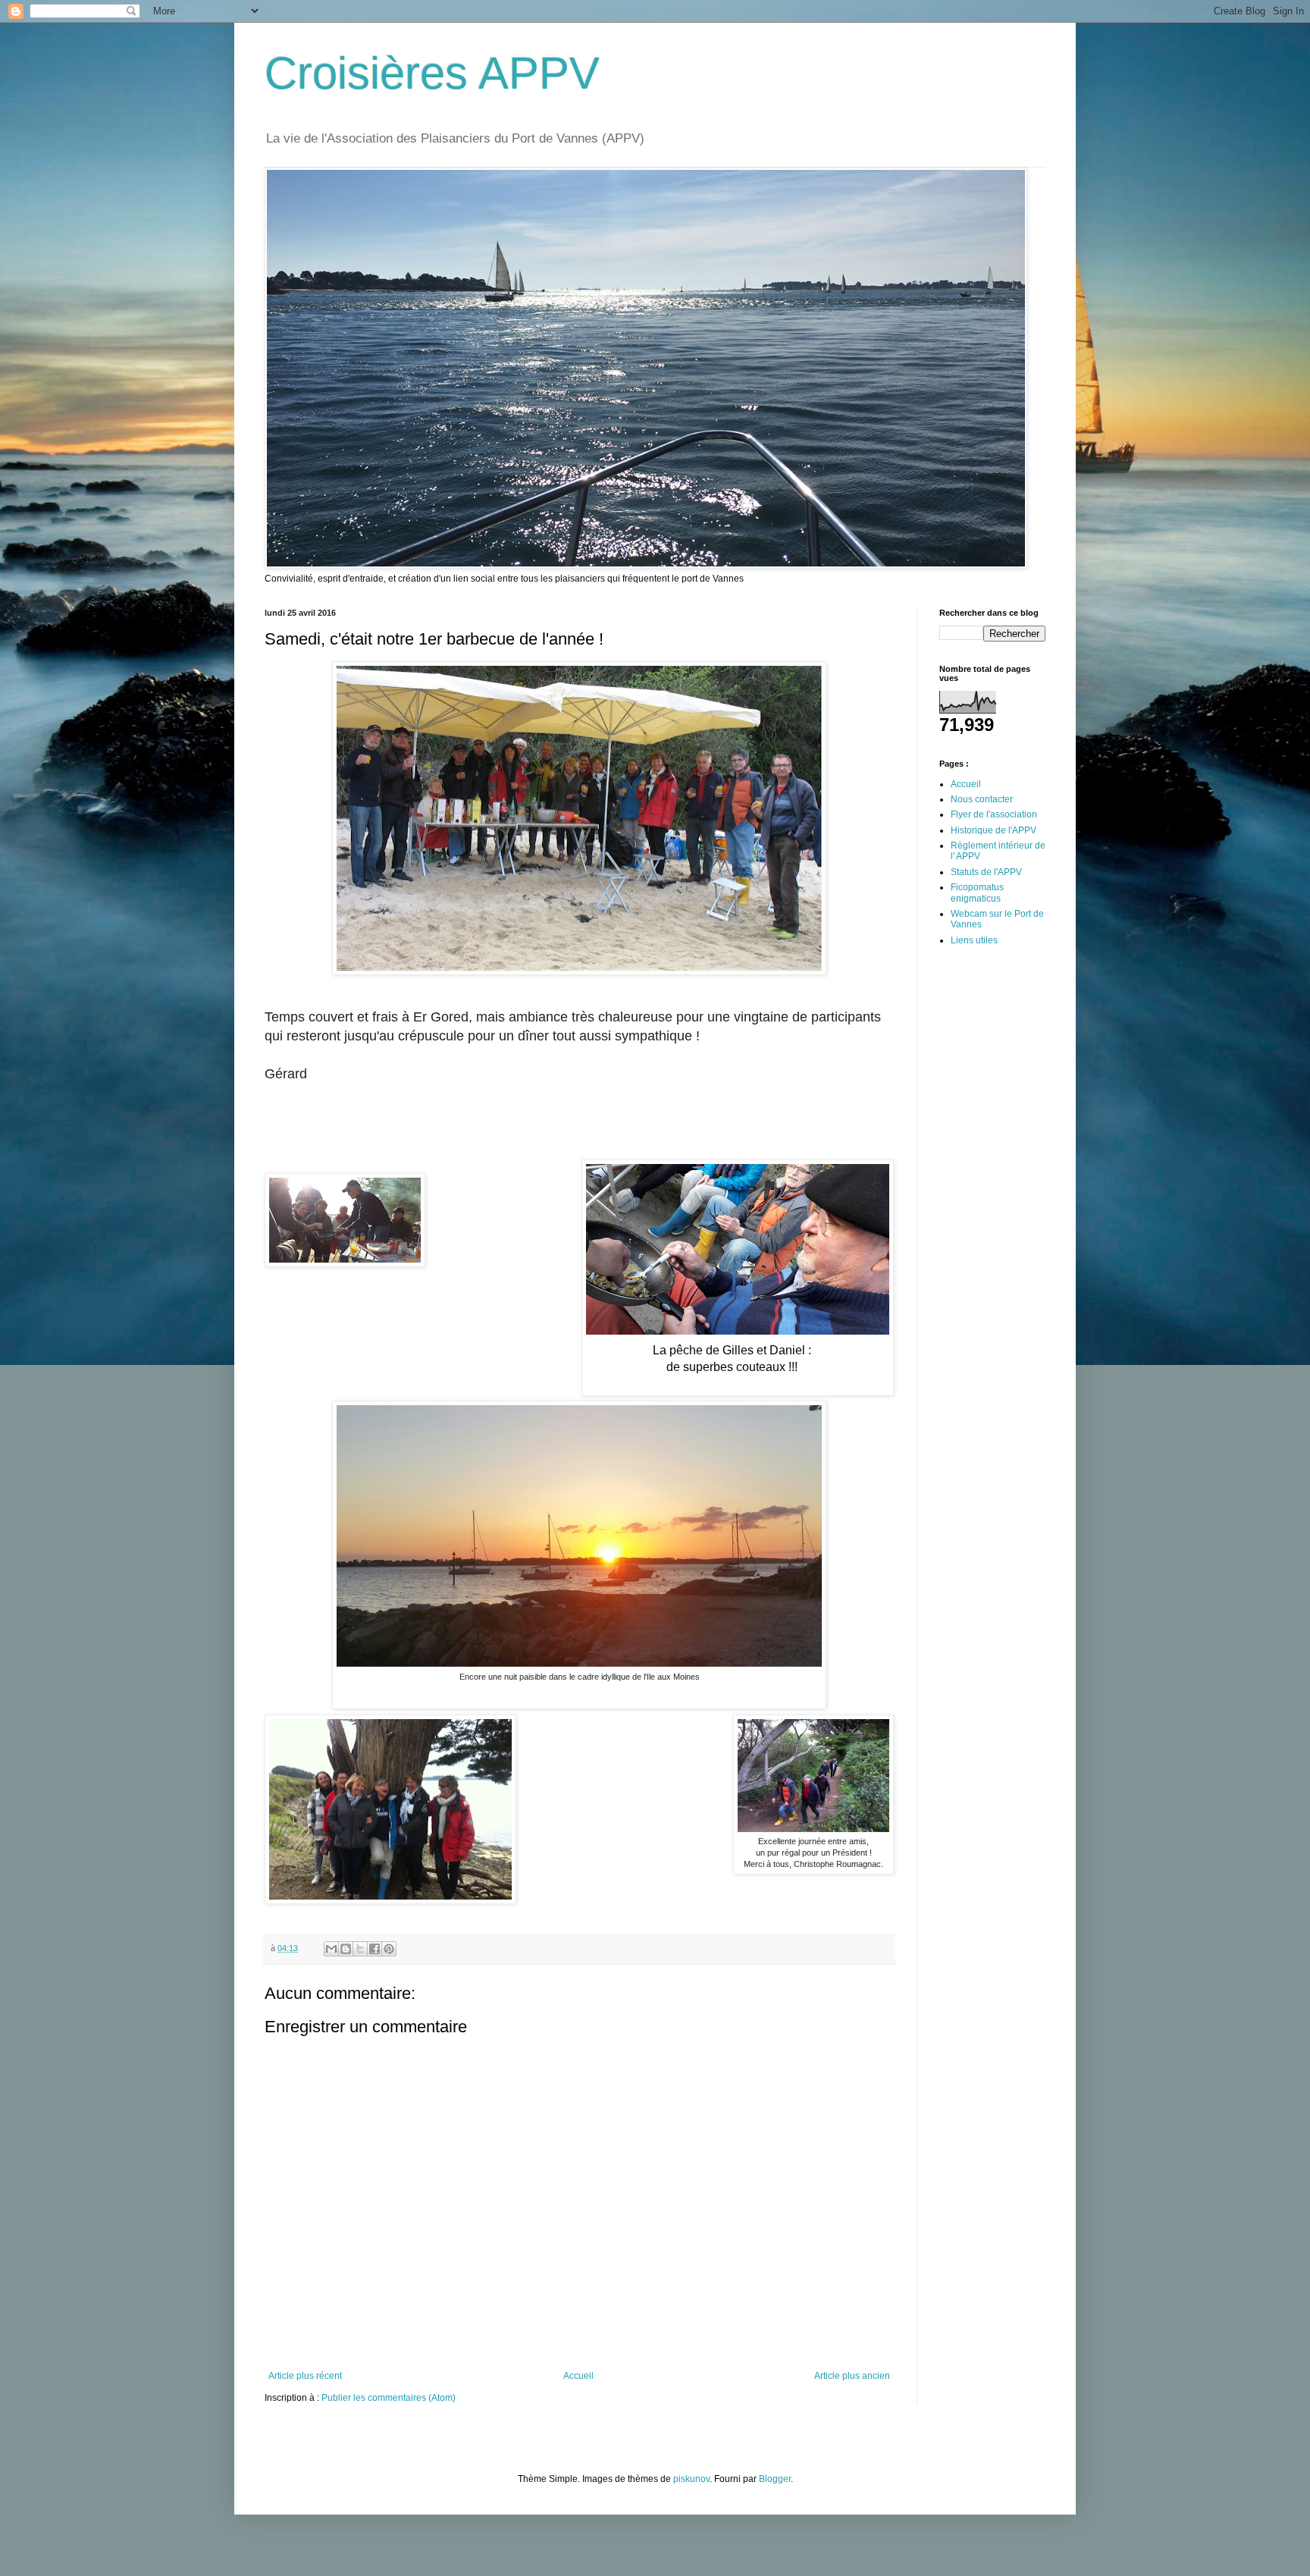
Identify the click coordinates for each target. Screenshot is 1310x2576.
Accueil (578, 2376)
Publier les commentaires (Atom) (389, 2398)
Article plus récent (305, 2376)
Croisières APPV (432, 73)
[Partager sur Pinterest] (389, 1949)
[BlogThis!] (346, 1949)
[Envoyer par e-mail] (331, 1949)
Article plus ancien (852, 2376)
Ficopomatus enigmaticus (977, 893)
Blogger (775, 2479)
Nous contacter (982, 799)
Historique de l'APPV (993, 830)
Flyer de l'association (994, 814)
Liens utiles (974, 940)
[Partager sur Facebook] (375, 1949)
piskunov (691, 2479)
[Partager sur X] (360, 1949)
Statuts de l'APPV (986, 872)
